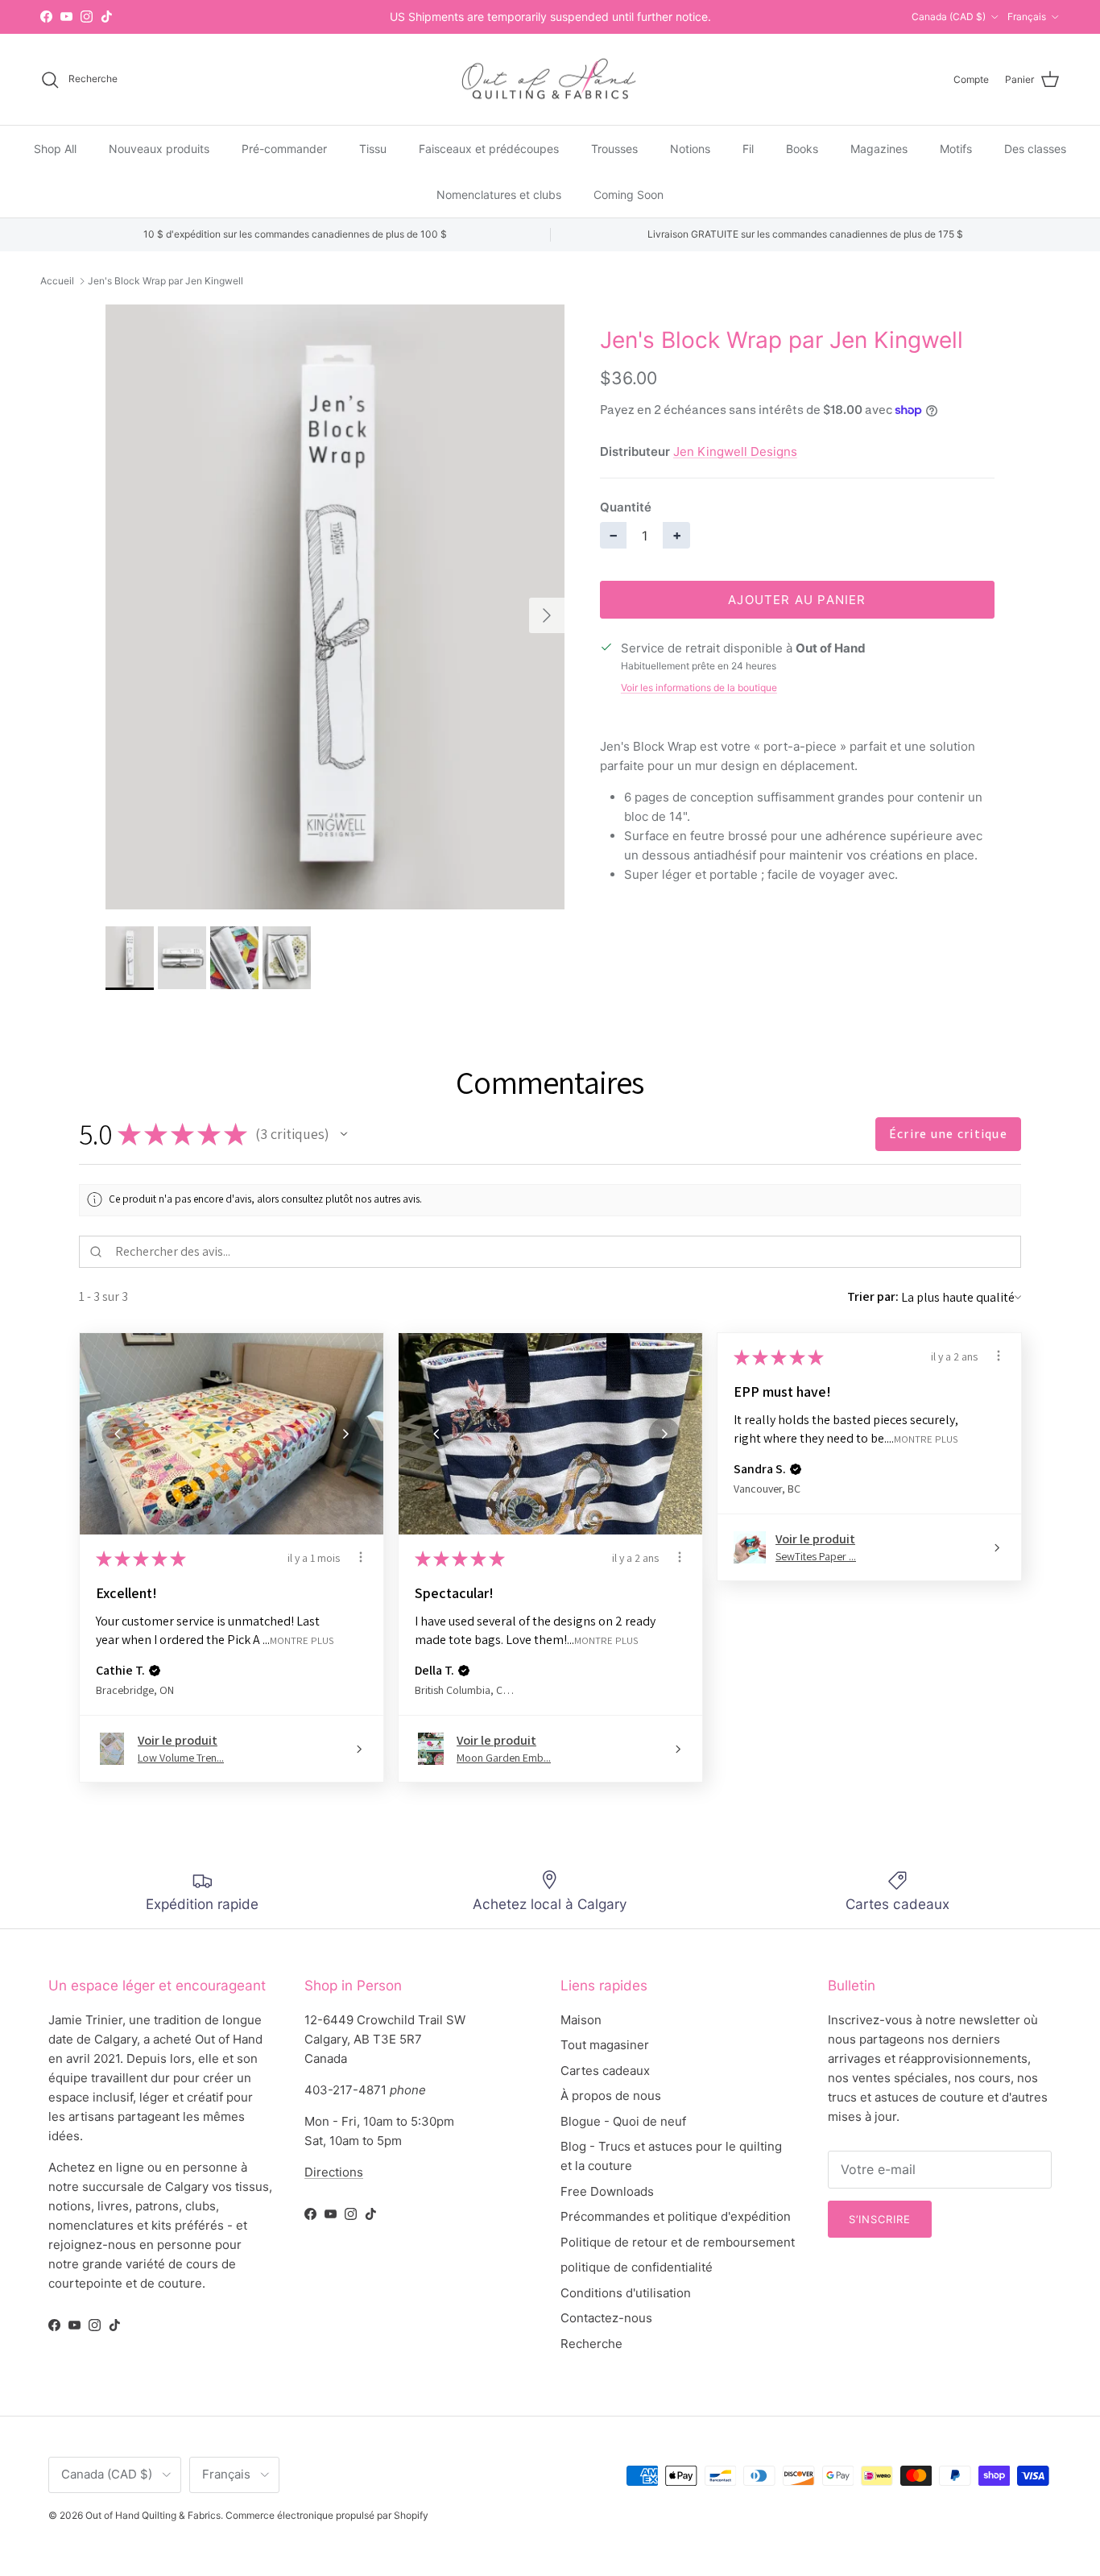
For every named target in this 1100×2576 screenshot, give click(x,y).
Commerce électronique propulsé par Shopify (327, 2515)
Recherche (591, 2344)
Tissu (373, 149)
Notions (690, 149)
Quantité (626, 507)
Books (802, 149)
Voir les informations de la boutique (699, 687)
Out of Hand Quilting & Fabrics (153, 2515)
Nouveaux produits (159, 149)
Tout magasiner (605, 2045)
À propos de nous (611, 2096)
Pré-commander (284, 149)
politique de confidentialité (637, 2267)
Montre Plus (302, 1640)
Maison (581, 2020)
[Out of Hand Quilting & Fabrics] (550, 80)
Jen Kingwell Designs (735, 451)
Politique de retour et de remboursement (678, 2242)
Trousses (614, 149)
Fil (748, 149)
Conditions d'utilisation (626, 2293)
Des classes (1035, 149)
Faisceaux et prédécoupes (489, 149)
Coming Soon (629, 195)
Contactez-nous (606, 2318)
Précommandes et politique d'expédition (676, 2216)
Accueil (57, 281)
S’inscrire (880, 2219)
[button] (344, 1134)
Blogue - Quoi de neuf (623, 2121)
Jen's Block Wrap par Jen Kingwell (165, 281)
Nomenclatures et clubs (499, 195)
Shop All (55, 149)
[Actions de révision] (361, 1557)
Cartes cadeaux (605, 2071)
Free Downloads (607, 2191)
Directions (334, 2172)
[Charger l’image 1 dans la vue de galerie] (335, 607)
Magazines (879, 149)
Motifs (956, 149)
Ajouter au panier (797, 600)
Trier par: (873, 1296)
